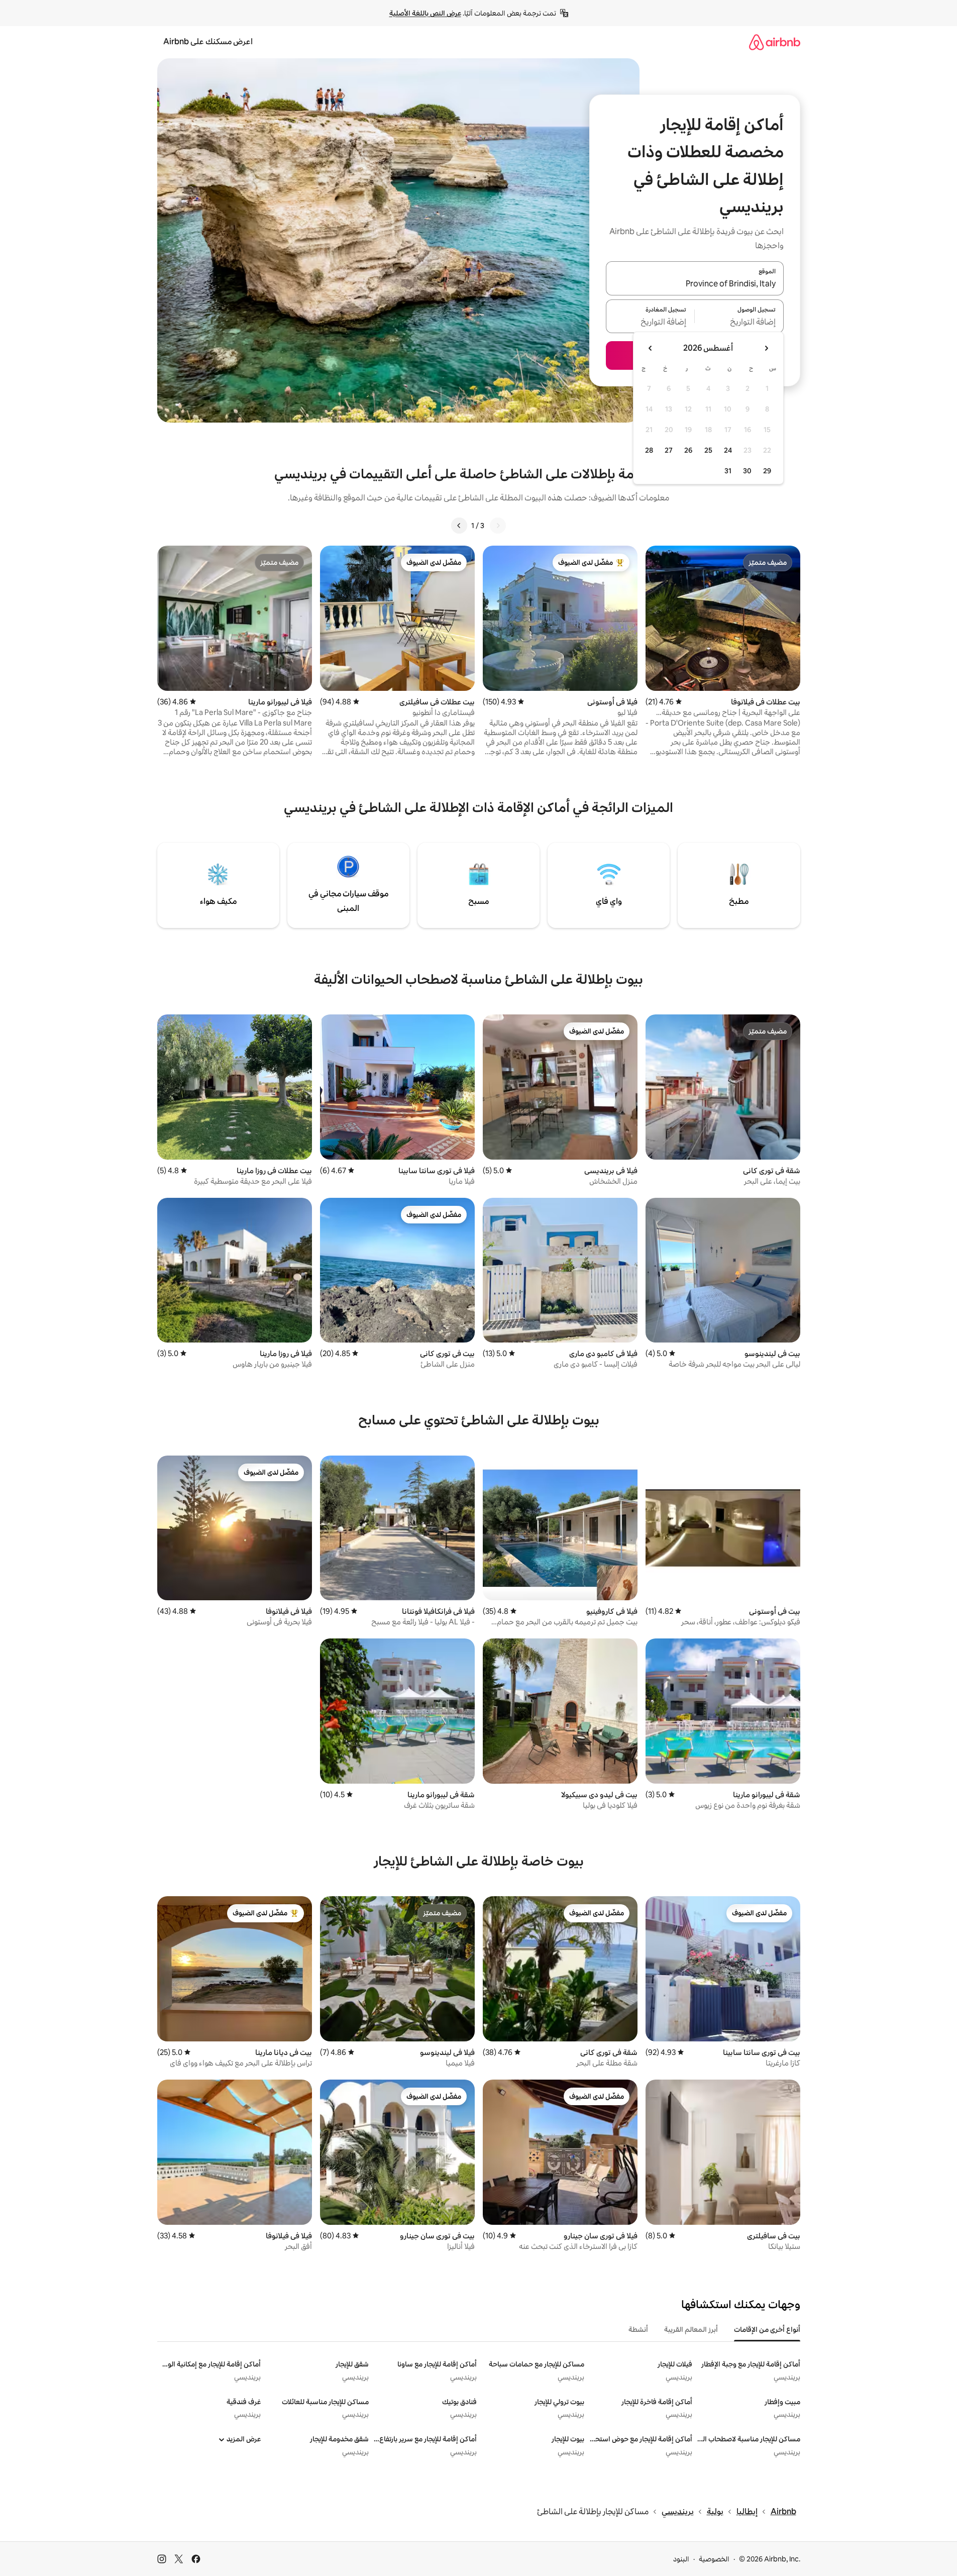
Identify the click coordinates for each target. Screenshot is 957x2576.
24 (728, 450)
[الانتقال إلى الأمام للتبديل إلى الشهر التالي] (651, 348)
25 (708, 450)
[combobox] (695, 284)
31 (728, 471)
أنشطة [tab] (638, 2329)
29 (767, 471)
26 (688, 450)
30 (747, 471)
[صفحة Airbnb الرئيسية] (775, 42)
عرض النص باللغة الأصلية (425, 13)
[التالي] (459, 526)
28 (649, 450)
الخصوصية (714, 2559)
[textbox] (739, 322)
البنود (681, 2559)
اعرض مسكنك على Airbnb (208, 41)
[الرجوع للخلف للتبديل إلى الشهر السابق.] (766, 348)
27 (669, 450)
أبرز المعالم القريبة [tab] (691, 2329)
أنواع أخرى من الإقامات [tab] (767, 2329)
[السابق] (498, 526)
